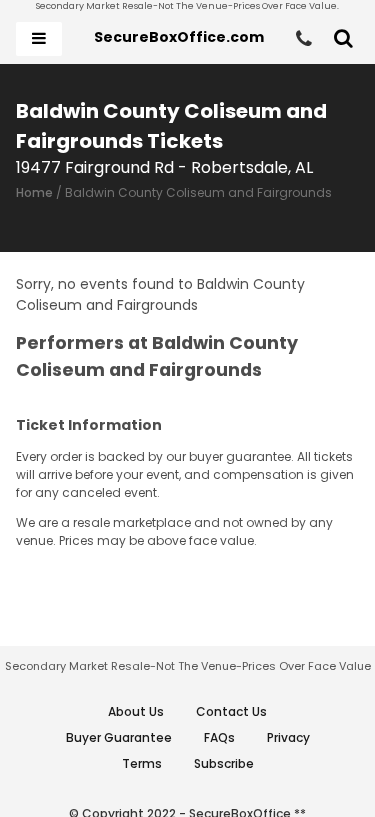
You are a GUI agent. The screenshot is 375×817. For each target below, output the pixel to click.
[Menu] (39, 39)
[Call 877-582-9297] (304, 39)
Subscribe (224, 763)
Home (34, 192)
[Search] (343, 39)
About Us (136, 711)
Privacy (288, 737)
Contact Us (231, 711)
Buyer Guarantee (119, 737)
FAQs (219, 737)
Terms (142, 763)
